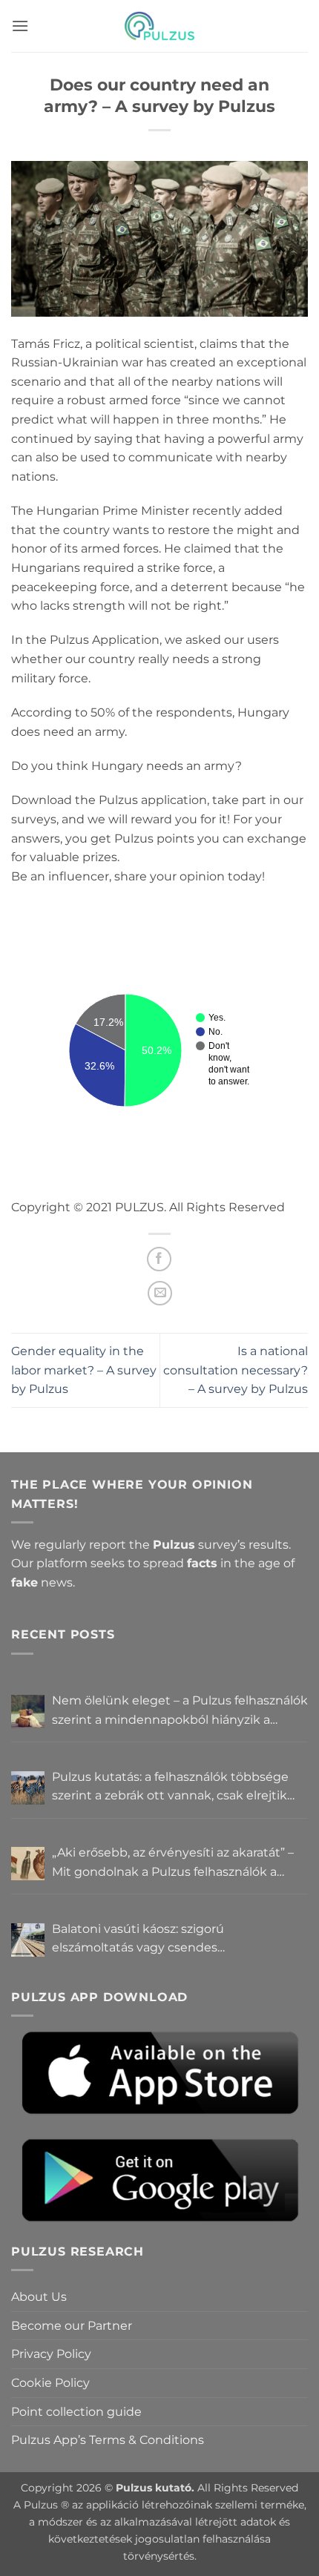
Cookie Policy (50, 2383)
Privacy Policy (51, 2354)
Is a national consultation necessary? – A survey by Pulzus (236, 1370)
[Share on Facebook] (159, 1259)
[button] (20, 26)
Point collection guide (76, 2412)
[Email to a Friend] (160, 1293)
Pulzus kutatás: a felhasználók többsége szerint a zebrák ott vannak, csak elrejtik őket (170, 1788)
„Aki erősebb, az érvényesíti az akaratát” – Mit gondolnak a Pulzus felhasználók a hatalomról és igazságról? (173, 1863)
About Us (39, 2297)
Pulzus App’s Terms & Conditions (108, 2440)
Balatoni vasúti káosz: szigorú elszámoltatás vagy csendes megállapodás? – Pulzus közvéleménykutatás (138, 1940)
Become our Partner (72, 2326)
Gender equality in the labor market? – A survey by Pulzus (84, 1370)
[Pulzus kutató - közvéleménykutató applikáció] (159, 26)
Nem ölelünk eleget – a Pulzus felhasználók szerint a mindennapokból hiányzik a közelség (180, 1711)
